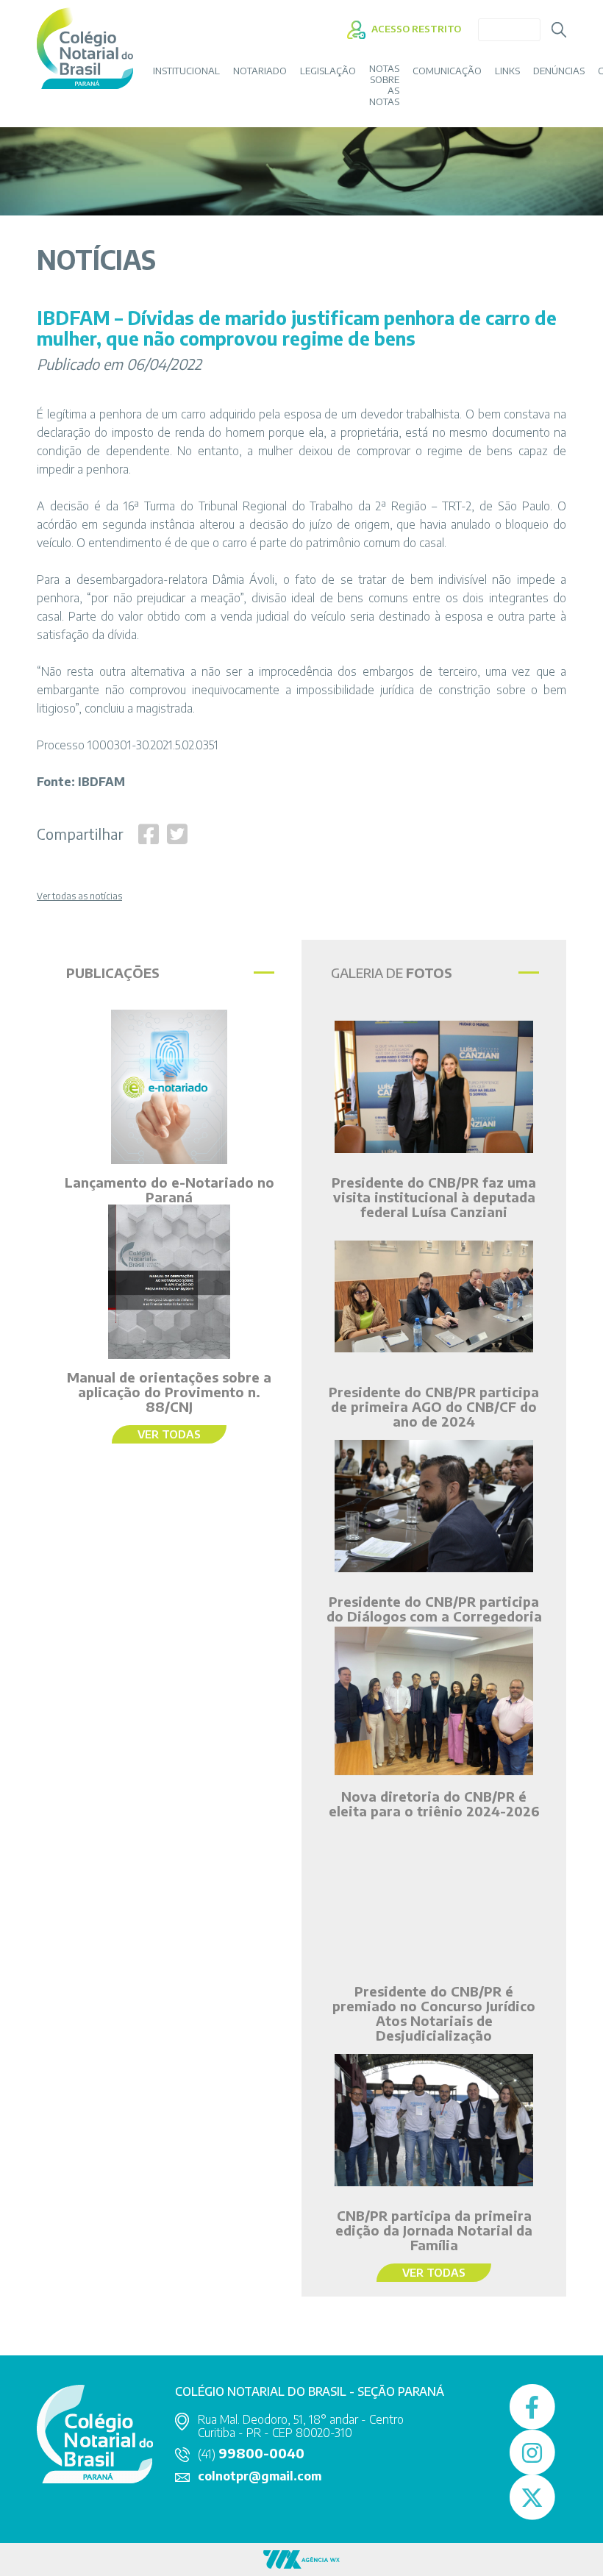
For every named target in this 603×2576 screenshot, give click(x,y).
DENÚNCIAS (559, 71)
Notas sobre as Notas (384, 85)
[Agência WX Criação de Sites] (301, 2558)
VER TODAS (169, 1434)
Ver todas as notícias (79, 896)
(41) (251, 2454)
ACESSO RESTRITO (415, 29)
